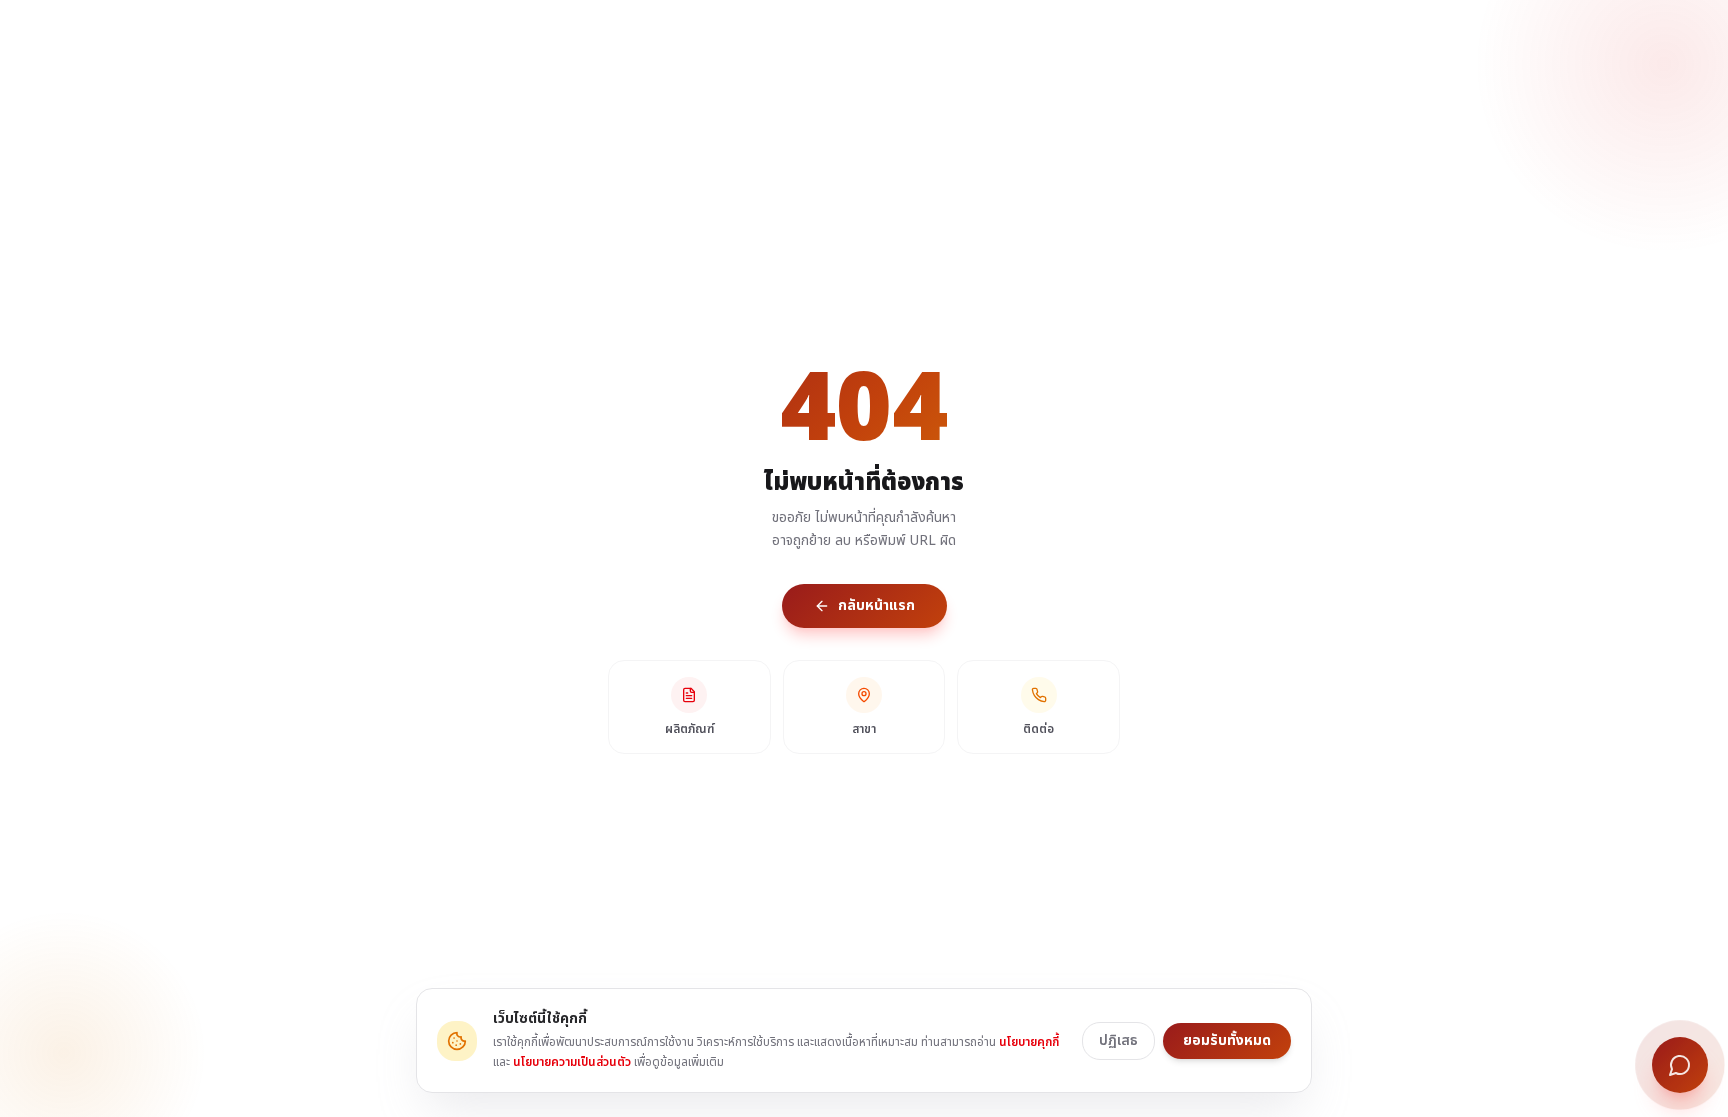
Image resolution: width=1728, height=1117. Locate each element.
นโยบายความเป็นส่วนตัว (572, 1062)
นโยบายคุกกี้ (1029, 1042)
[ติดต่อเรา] (1680, 1065)
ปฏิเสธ (1118, 1040)
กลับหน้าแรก (876, 605)
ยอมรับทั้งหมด (1227, 1040)
